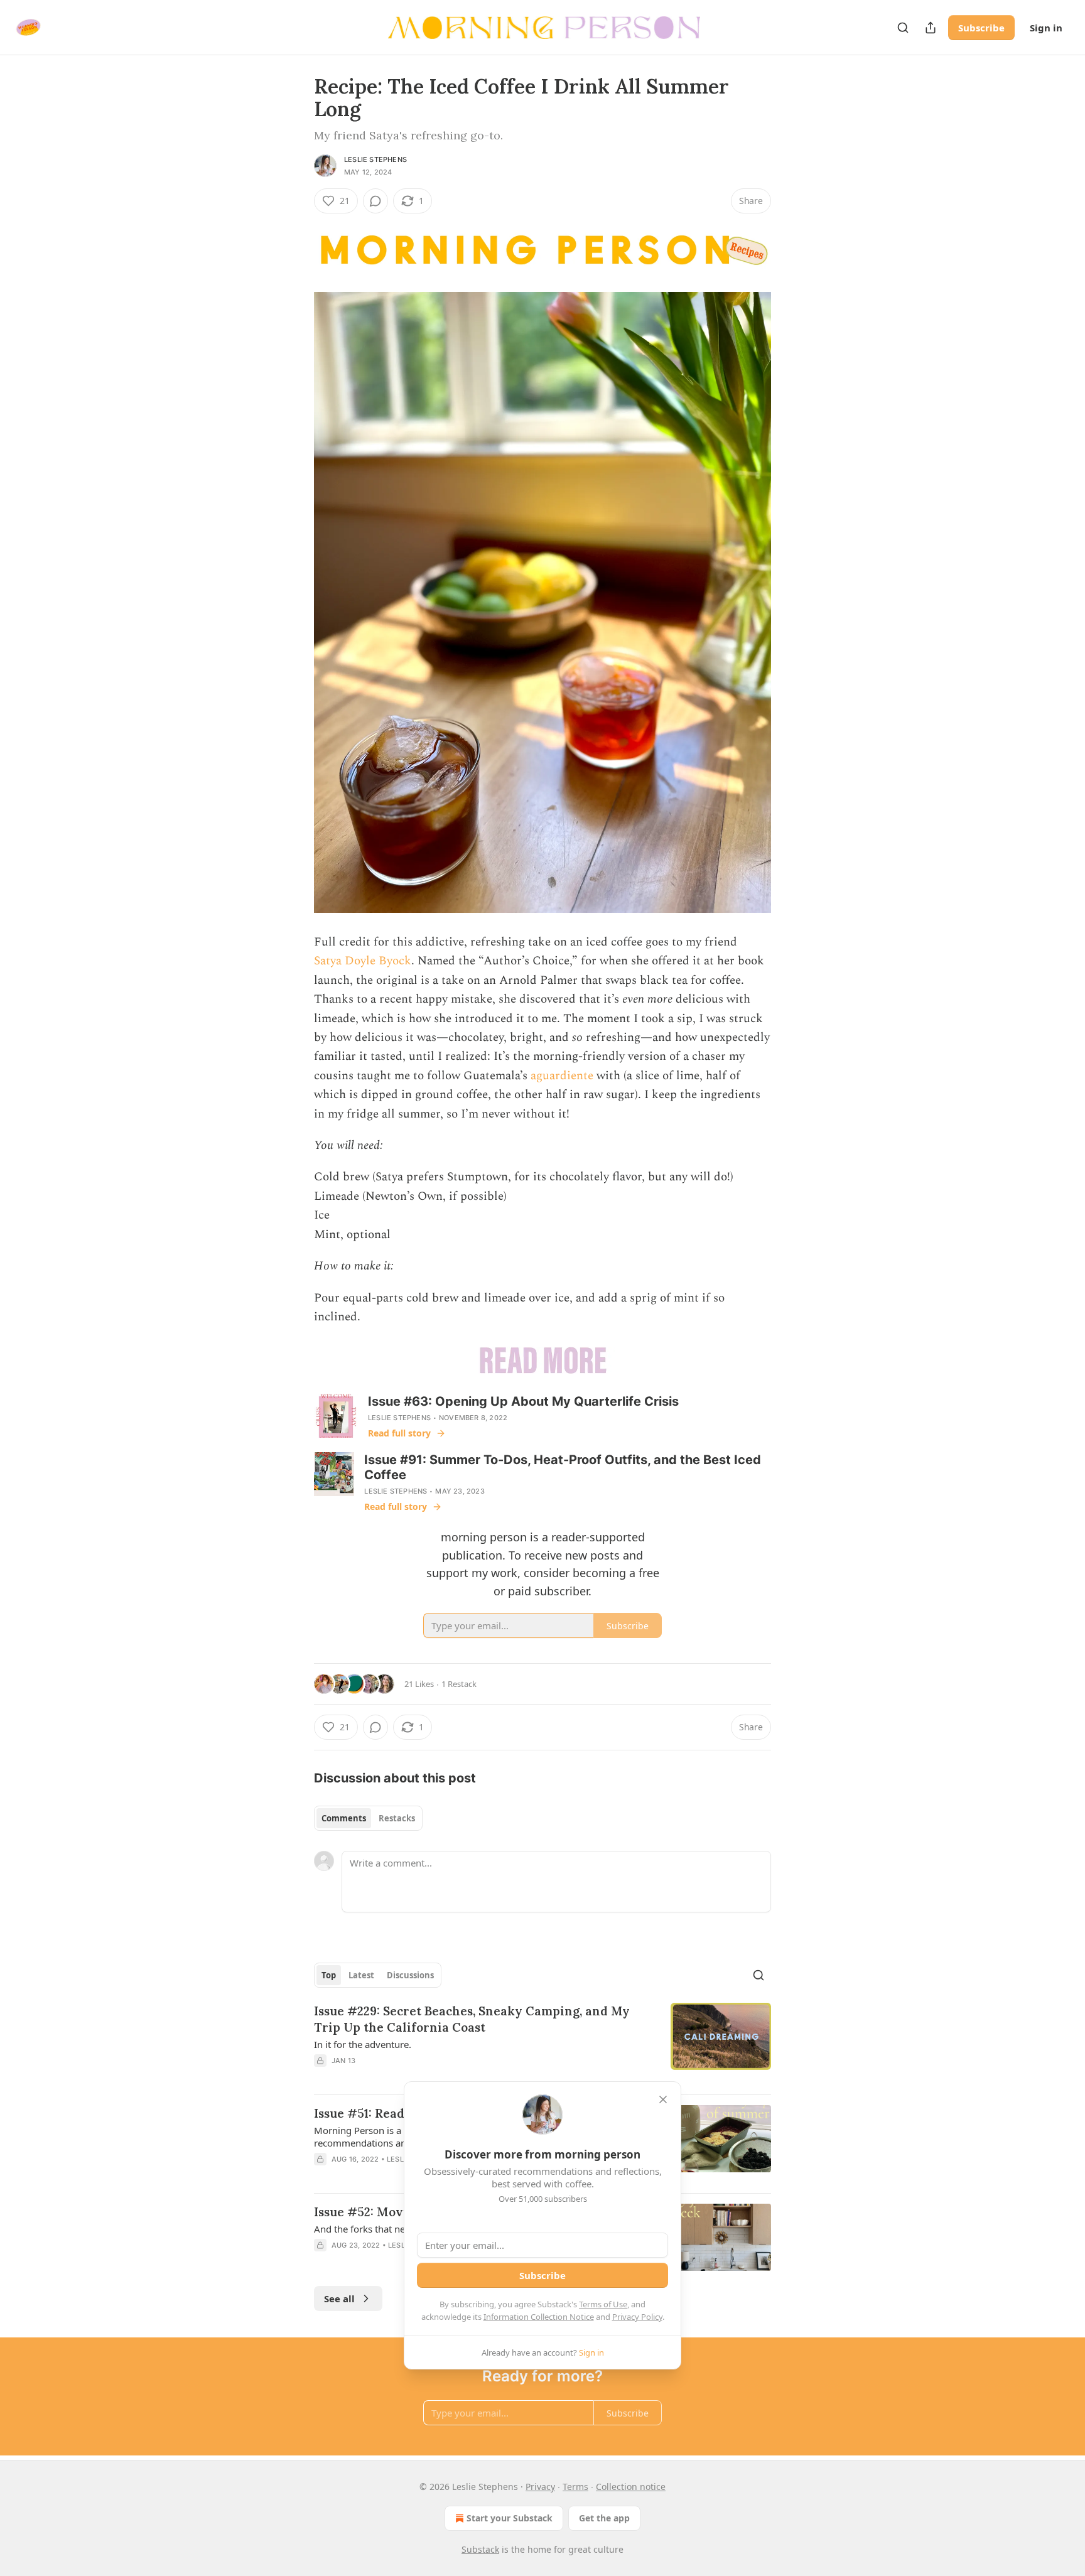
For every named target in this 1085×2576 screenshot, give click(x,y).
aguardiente (562, 1076)
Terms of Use (603, 2304)
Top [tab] (329, 1975)
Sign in (1046, 28)
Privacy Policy (637, 2317)
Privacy (540, 2487)
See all (339, 2298)
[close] (663, 2099)
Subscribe (981, 28)
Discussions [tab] (410, 1975)
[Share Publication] (931, 28)
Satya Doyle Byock (363, 961)
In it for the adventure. (363, 2044)
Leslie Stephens (375, 159)
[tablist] (368, 1818)
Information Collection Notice (539, 2317)
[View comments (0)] (375, 201)
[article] (542, 2044)
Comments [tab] (344, 1818)
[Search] (903, 28)
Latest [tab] (361, 1975)
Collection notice (631, 2487)
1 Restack (459, 1684)
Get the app (604, 2518)
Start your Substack (510, 2518)
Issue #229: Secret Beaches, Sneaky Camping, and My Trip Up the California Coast (472, 2019)
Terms (575, 2487)
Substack (480, 2549)
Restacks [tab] (397, 1818)
